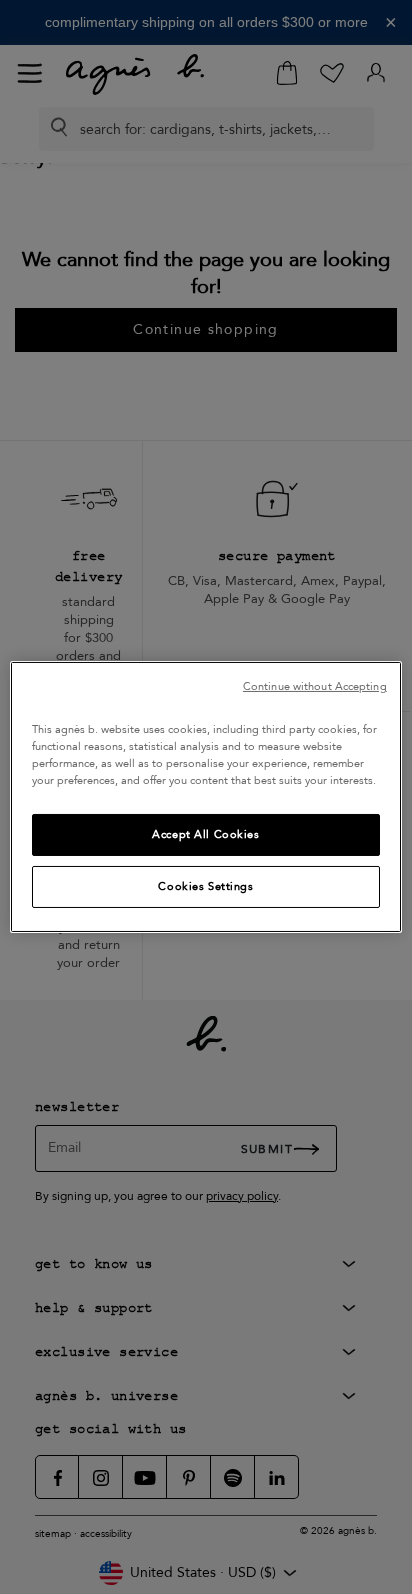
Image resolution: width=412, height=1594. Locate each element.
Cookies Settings (205, 886)
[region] (205, 797)
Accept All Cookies (205, 834)
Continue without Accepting (315, 686)
